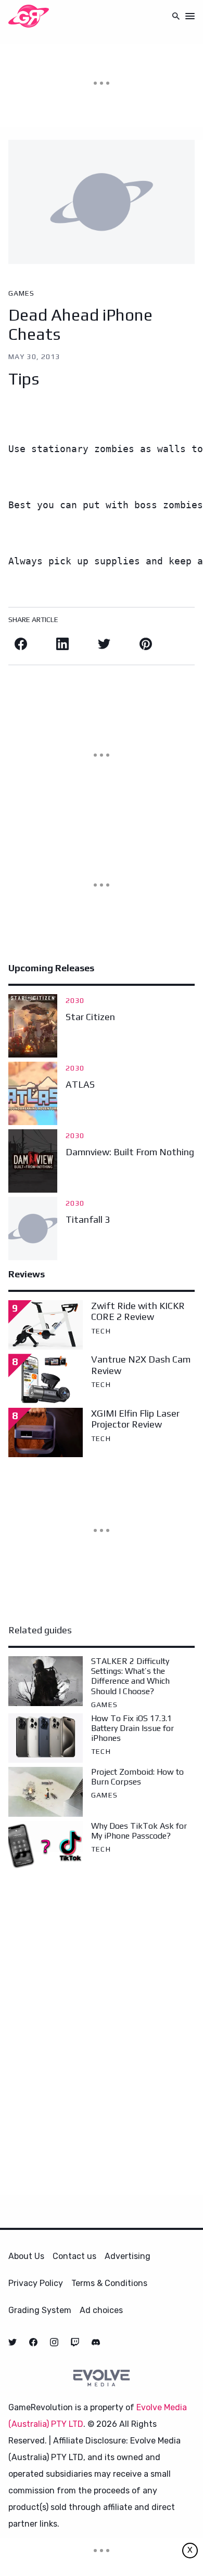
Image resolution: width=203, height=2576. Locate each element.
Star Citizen (90, 1017)
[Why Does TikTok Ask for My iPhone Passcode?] (46, 1846)
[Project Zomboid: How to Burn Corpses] (46, 1792)
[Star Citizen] (33, 1026)
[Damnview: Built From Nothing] (33, 1161)
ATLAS (80, 1084)
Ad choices (101, 2310)
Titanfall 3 (88, 1219)
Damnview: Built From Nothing (130, 1152)
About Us (26, 2256)
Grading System (40, 2310)
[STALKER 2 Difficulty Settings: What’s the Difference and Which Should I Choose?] (46, 1681)
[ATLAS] (33, 1093)
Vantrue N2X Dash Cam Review (141, 1365)
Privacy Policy (36, 2283)
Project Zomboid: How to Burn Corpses (137, 1777)
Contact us (74, 2256)
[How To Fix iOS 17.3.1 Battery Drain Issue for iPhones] (46, 1738)
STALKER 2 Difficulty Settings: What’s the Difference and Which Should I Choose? (130, 1676)
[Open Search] (176, 16)
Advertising (128, 2256)
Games (22, 293)
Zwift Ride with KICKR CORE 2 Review (138, 1311)
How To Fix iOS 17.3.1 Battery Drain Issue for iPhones (132, 1728)
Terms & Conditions (109, 2283)
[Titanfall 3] (33, 1228)
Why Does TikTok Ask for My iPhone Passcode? (139, 1831)
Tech (101, 1331)
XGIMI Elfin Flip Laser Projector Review (135, 1419)
